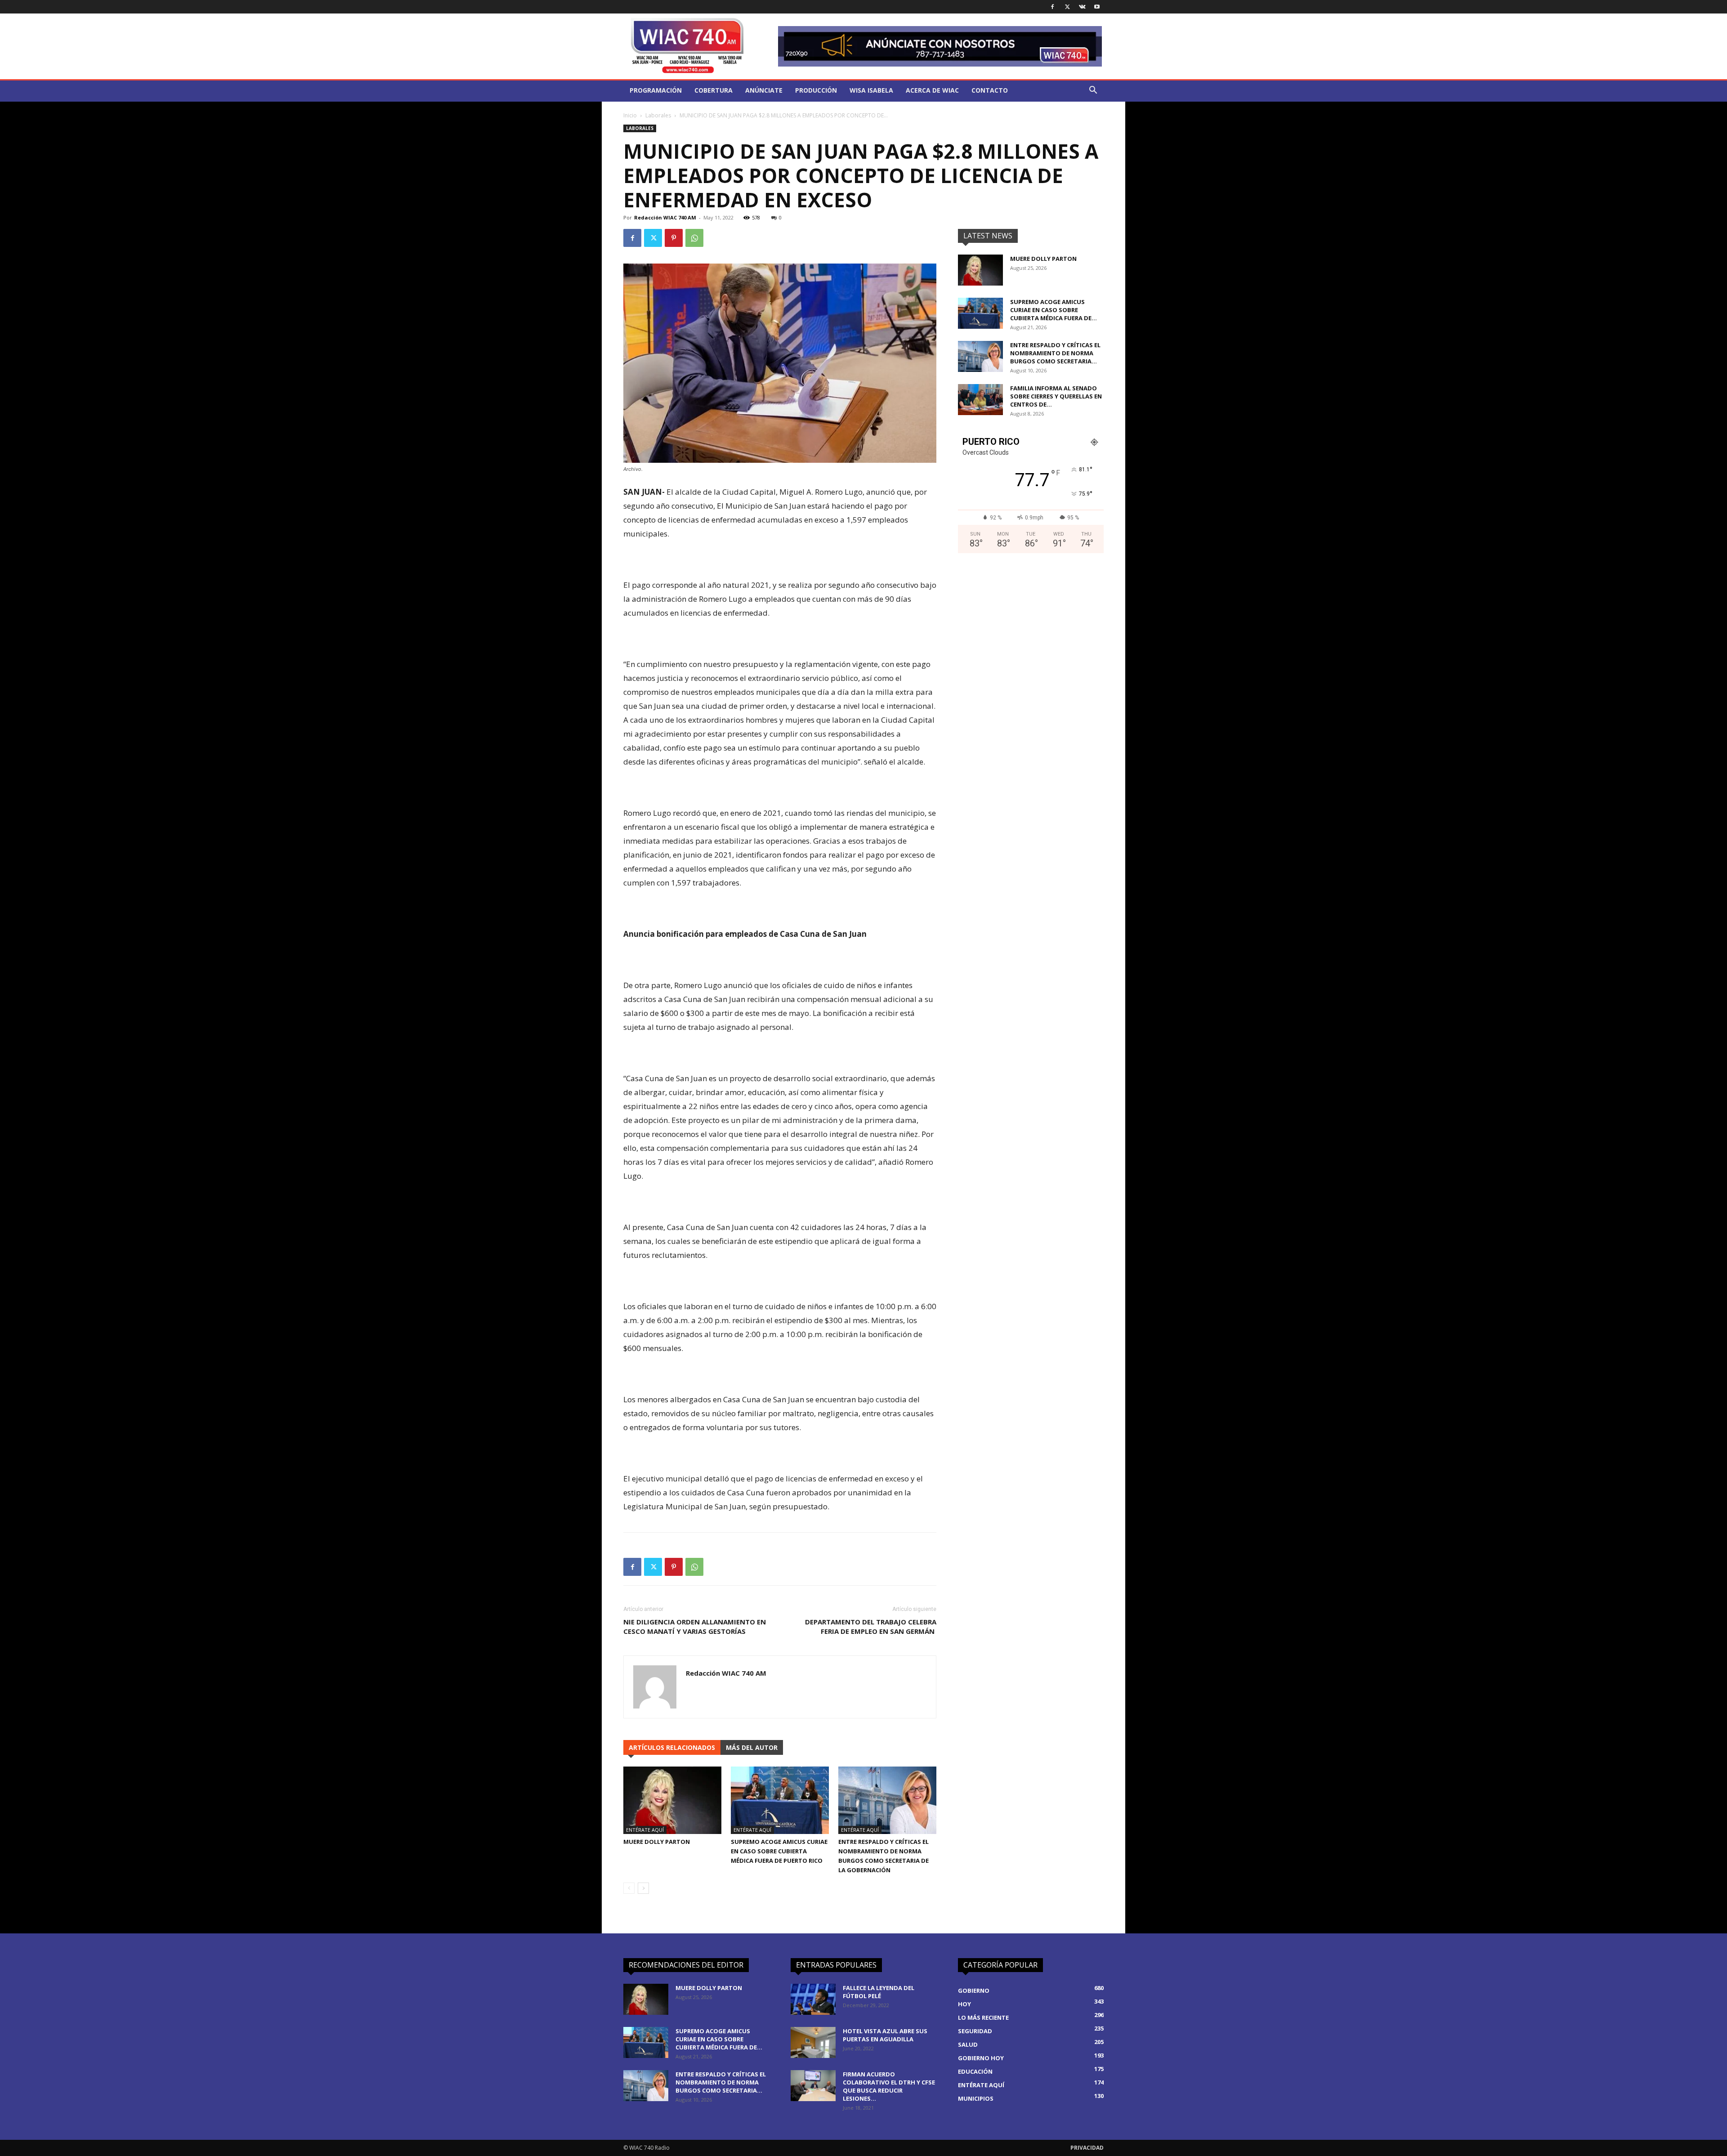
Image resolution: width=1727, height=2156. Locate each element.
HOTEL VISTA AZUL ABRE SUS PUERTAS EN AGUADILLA (885, 2035)
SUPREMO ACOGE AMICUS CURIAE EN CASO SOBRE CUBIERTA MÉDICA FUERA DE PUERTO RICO (779, 1851)
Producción (816, 90)
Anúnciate (764, 90)
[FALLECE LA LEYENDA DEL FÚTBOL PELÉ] (813, 1999)
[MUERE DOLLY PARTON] (672, 1800)
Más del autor (752, 1747)
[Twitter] (1067, 7)
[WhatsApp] (694, 238)
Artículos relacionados (672, 1747)
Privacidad (1087, 2148)
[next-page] (643, 1888)
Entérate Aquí (645, 1830)
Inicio (630, 115)
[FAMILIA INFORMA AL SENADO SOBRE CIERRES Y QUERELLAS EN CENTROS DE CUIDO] (980, 400)
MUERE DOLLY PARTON (657, 1842)
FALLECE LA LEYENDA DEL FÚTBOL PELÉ (879, 1992)
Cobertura (714, 90)
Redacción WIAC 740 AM (665, 217)
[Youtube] (1097, 7)
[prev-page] (629, 1888)
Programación (656, 90)
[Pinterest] (674, 238)
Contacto (990, 90)
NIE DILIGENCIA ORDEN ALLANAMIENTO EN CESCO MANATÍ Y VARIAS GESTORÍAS (695, 1626)
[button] (1093, 91)
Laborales (658, 115)
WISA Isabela (871, 90)
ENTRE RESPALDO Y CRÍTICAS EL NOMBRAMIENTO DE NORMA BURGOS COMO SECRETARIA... (1055, 353)
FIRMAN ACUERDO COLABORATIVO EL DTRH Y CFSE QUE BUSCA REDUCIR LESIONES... (889, 2086)
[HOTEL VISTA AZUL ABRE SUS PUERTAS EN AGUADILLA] (813, 2042)
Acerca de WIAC (932, 90)
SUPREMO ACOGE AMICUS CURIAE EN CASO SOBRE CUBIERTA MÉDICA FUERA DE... (1054, 310)
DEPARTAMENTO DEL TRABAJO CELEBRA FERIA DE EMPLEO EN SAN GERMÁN (871, 1626)
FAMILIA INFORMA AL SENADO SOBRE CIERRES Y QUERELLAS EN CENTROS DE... (1056, 396)
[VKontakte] (1082, 7)
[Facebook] (1052, 7)
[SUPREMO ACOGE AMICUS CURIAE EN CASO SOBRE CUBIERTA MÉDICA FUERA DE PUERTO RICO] (780, 1800)
